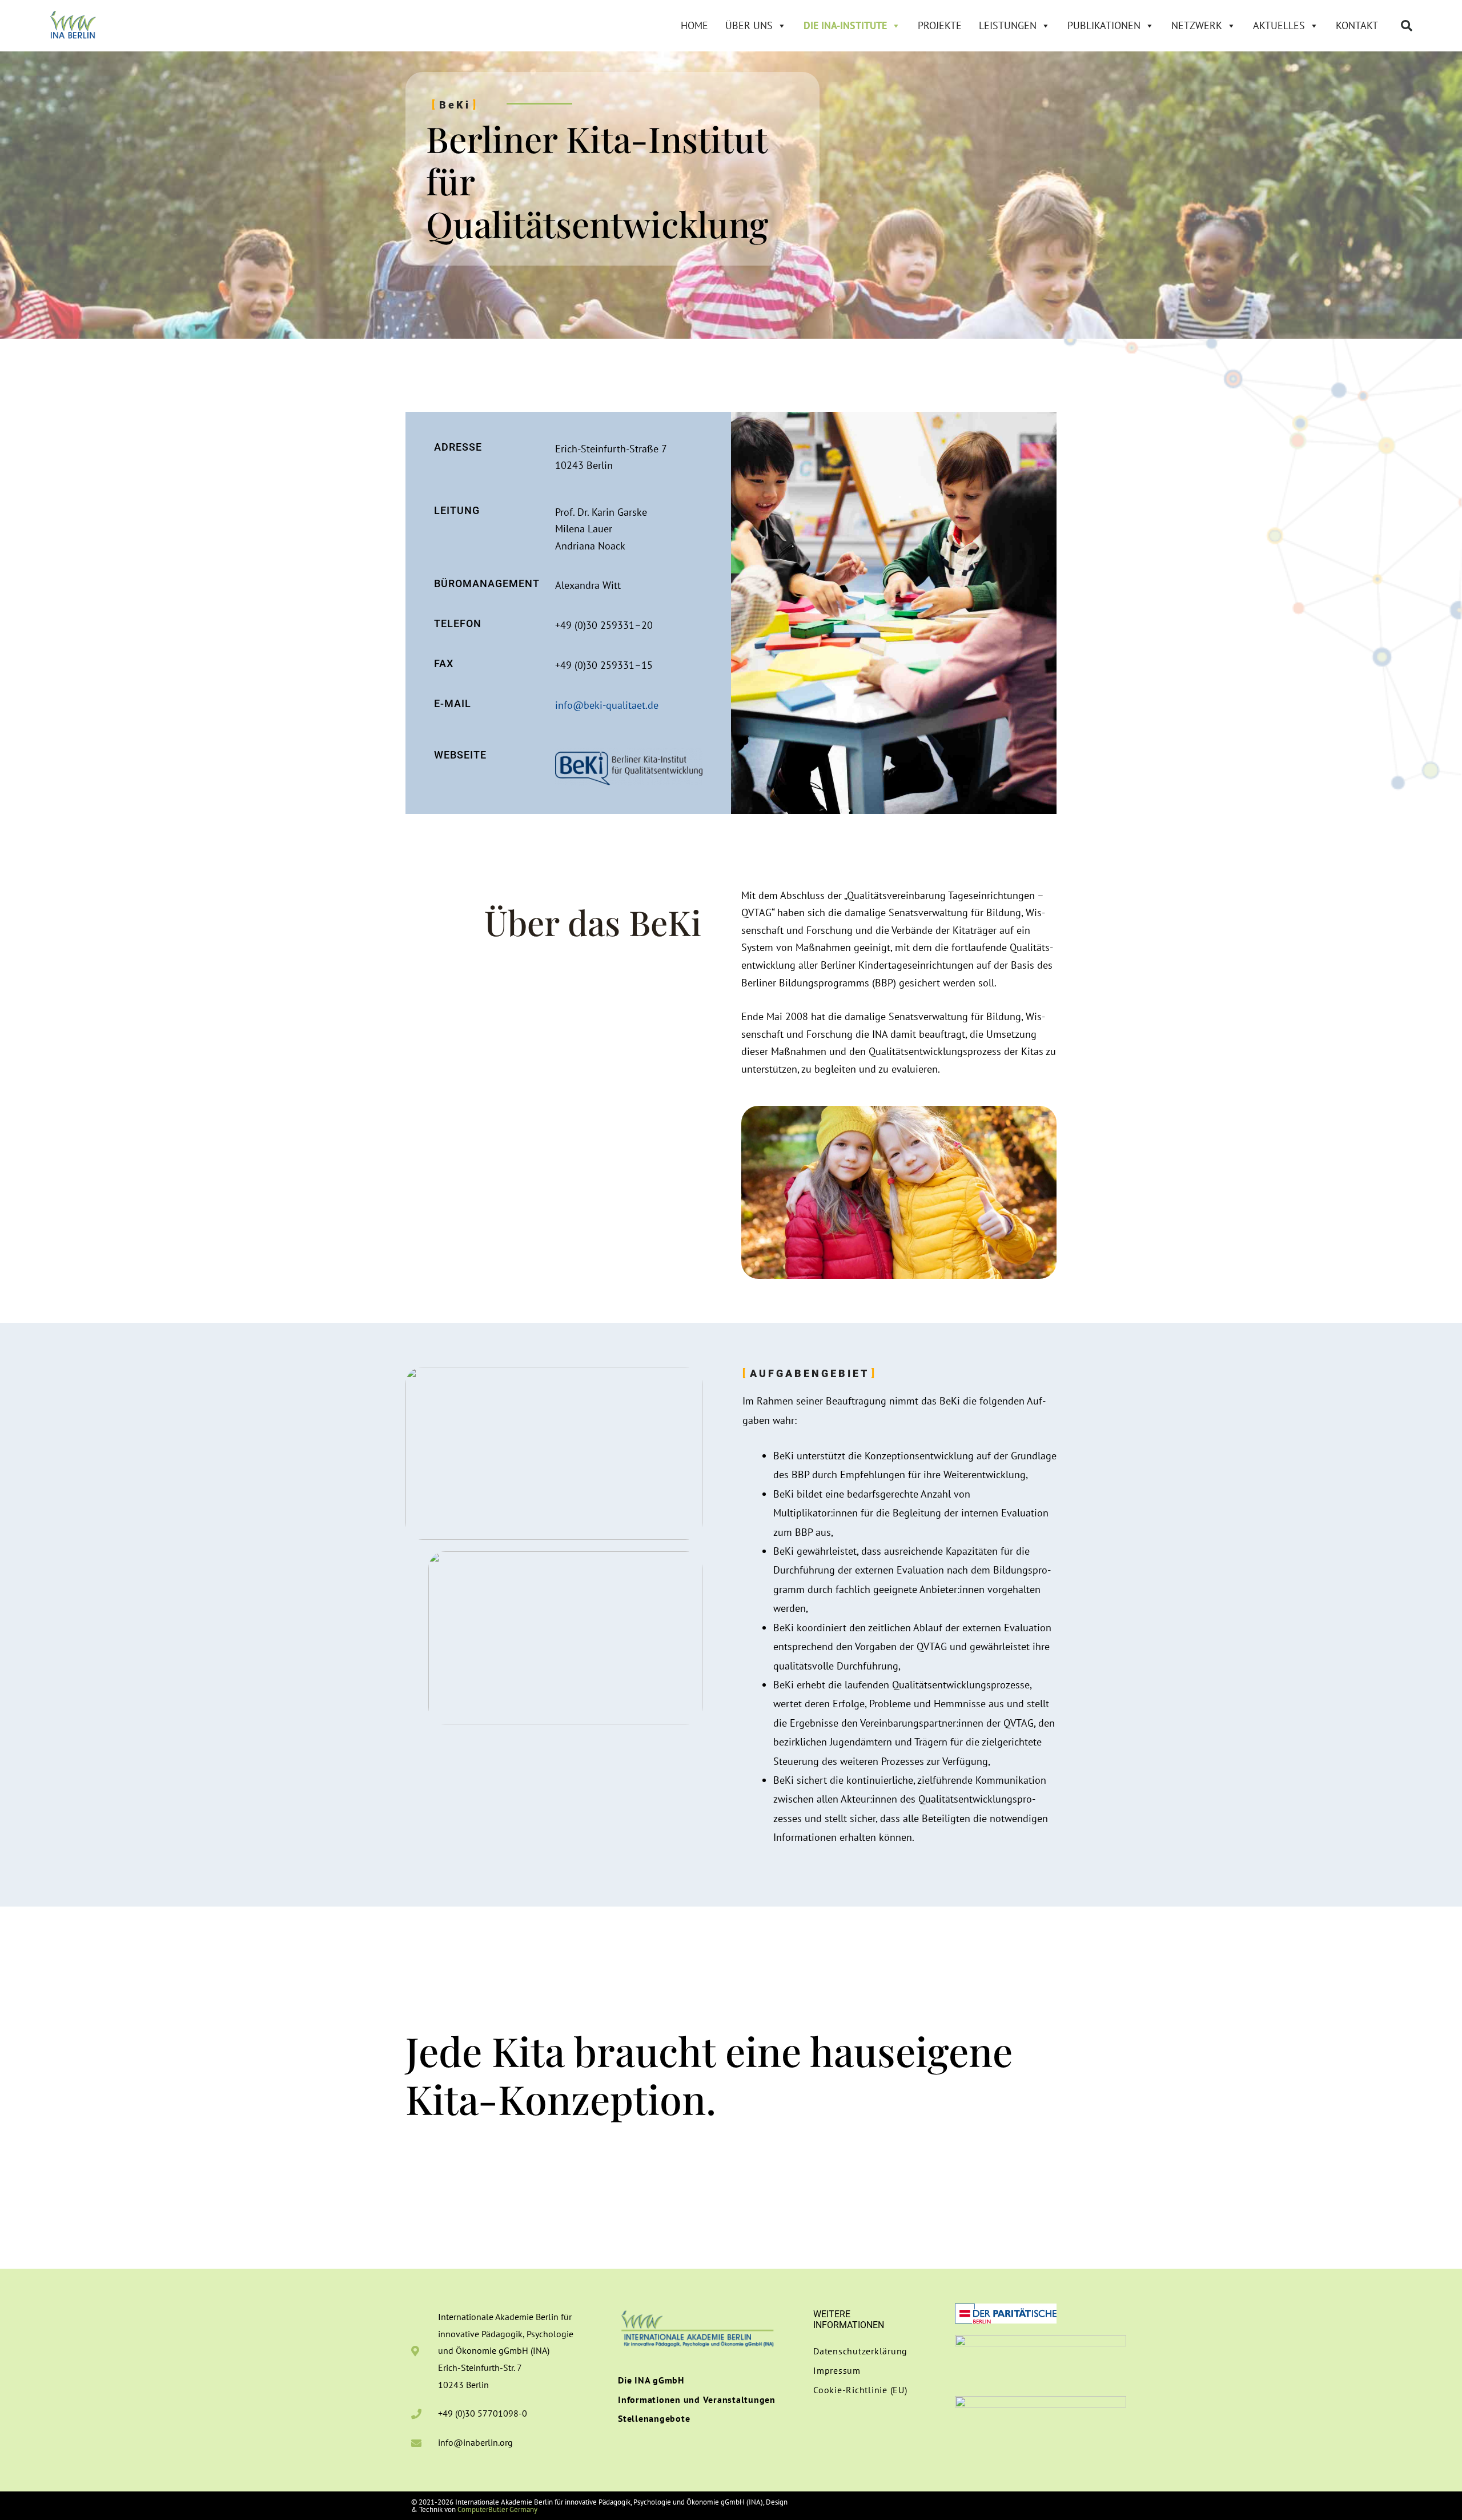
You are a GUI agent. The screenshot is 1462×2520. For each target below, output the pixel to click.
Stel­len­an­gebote (654, 2418)
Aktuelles (1279, 25)
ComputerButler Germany (497, 2509)
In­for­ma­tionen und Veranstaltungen (697, 2399)
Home (694, 25)
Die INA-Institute (845, 25)
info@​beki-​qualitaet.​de (607, 705)
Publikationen (1104, 25)
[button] (1407, 26)
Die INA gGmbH (651, 2380)
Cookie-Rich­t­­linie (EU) (860, 2390)
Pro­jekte (940, 25)
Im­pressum (837, 2370)
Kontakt (1357, 25)
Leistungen (1008, 25)
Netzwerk (1197, 25)
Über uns (749, 25)
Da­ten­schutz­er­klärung (860, 2351)
